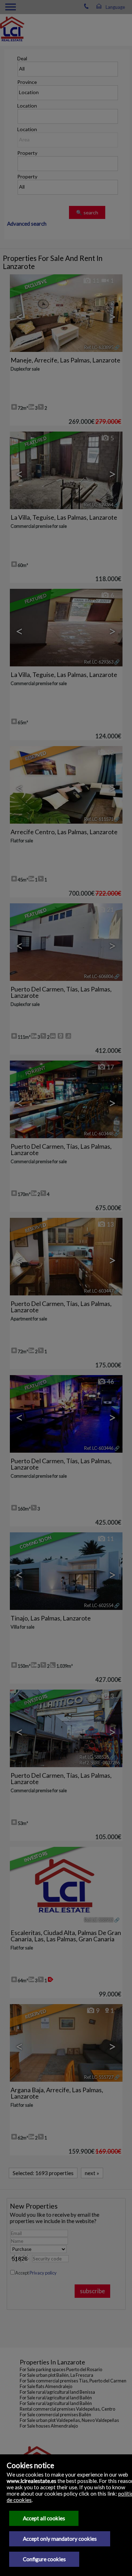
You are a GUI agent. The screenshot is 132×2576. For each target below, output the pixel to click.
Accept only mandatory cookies (60, 2539)
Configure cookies (44, 2559)
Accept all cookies (44, 2518)
